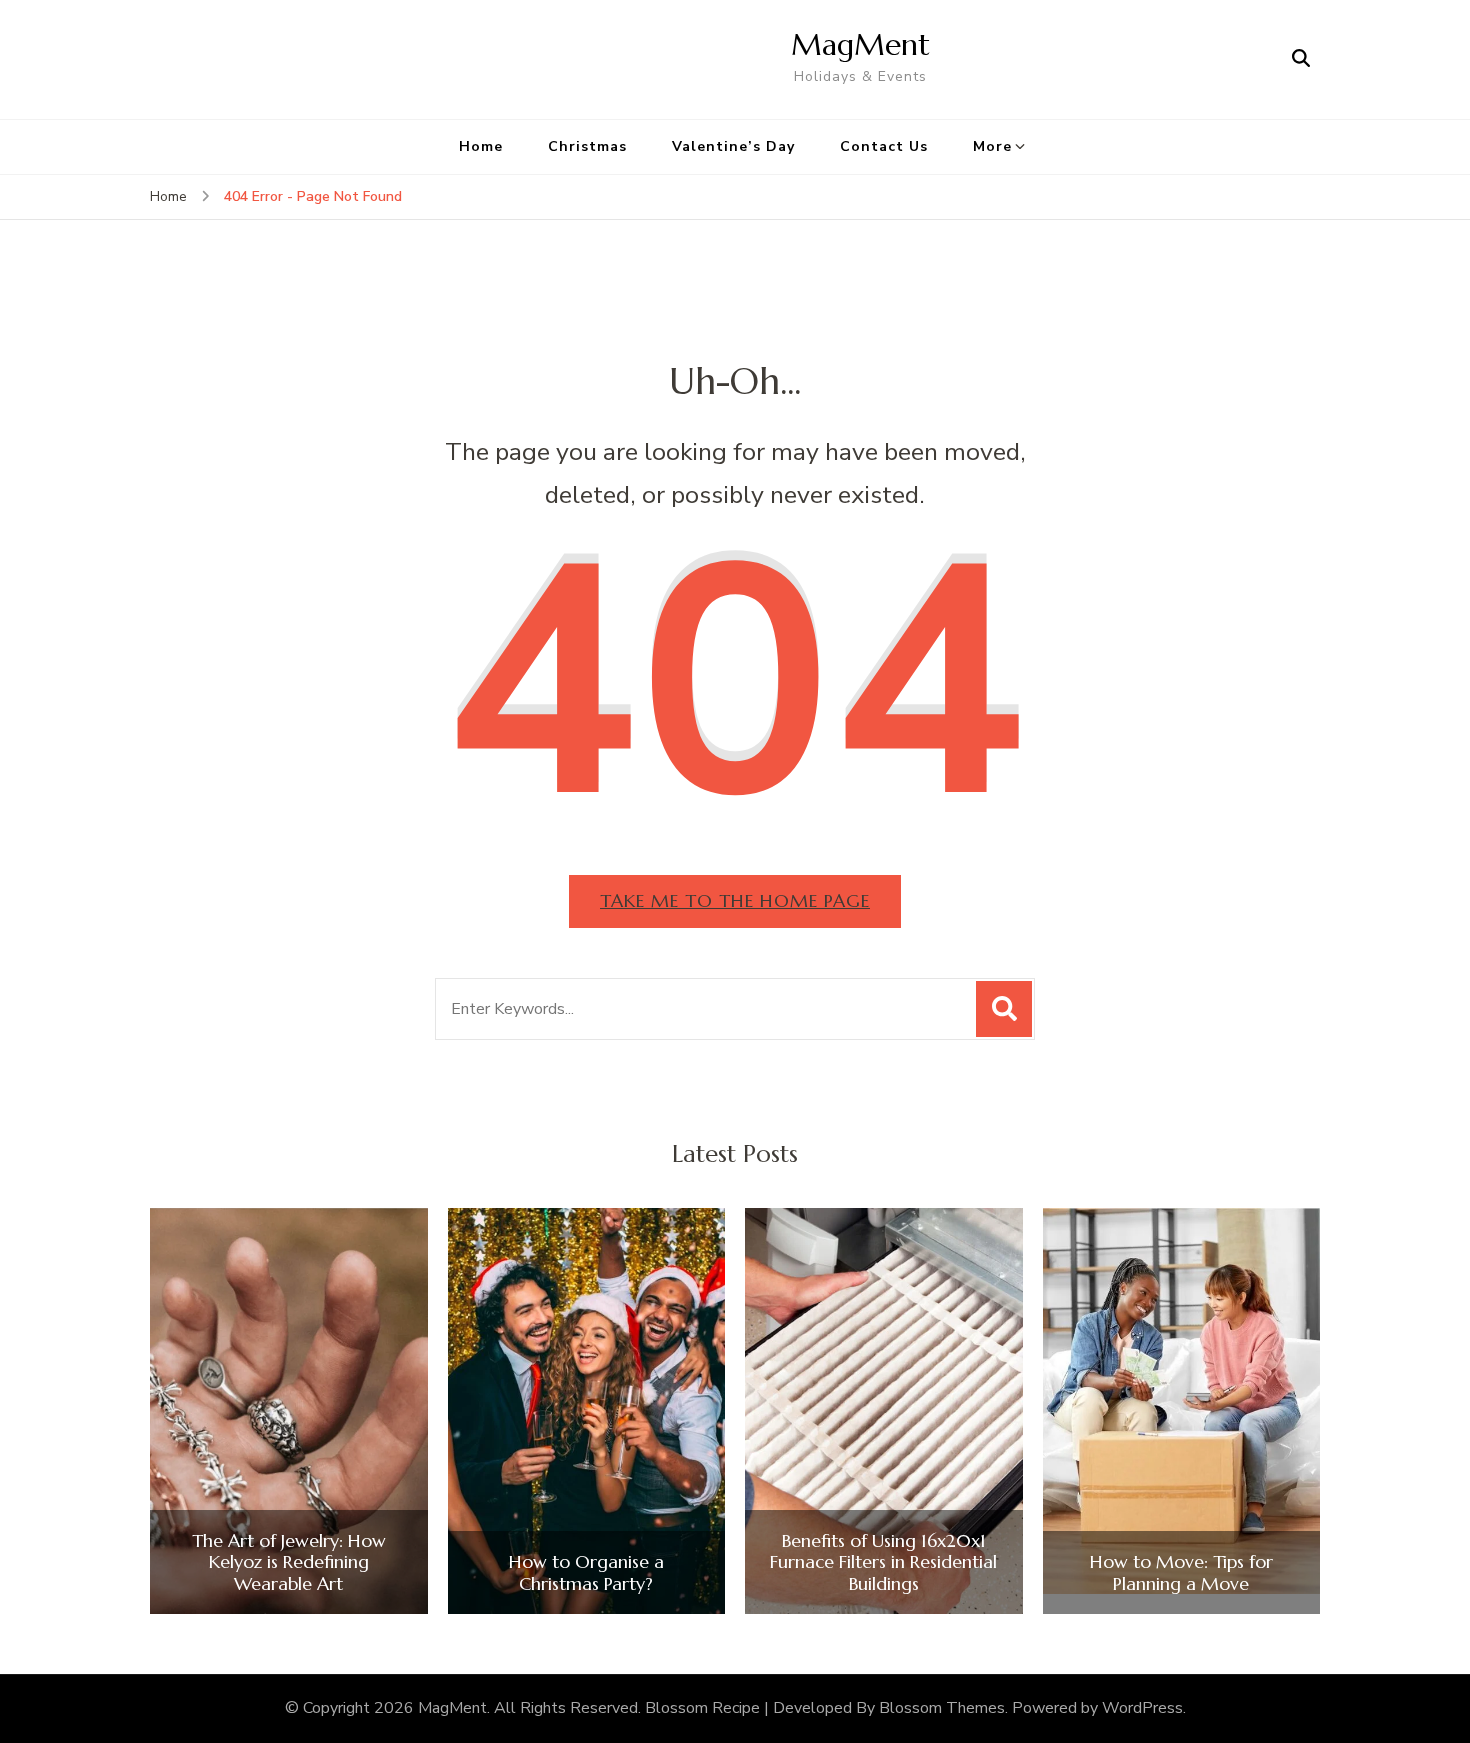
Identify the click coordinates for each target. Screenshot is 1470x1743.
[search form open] (1301, 59)
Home (481, 146)
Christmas (587, 146)
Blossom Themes (942, 1708)
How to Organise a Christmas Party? (586, 1572)
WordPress (1142, 1708)
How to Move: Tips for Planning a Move (1181, 1572)
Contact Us (884, 146)
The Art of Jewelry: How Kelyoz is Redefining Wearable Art (289, 1562)
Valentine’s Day (733, 146)
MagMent (860, 44)
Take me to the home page (735, 900)
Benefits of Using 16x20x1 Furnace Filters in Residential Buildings (883, 1562)
